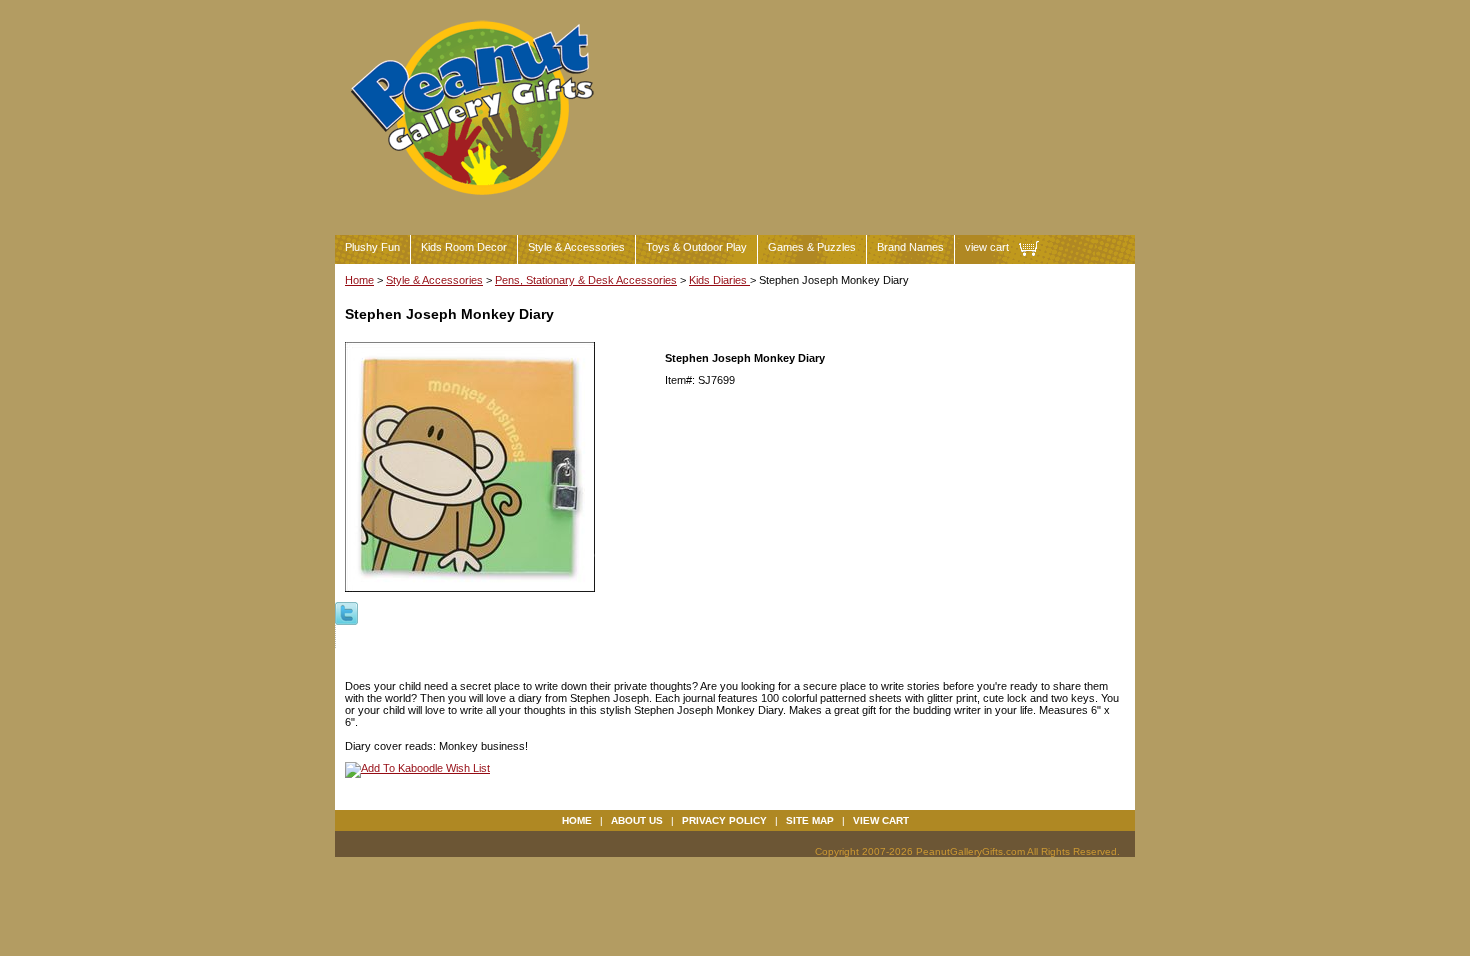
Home (359, 280)
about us (637, 820)
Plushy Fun (372, 247)
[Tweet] (346, 612)
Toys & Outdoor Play (696, 247)
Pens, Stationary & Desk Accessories (586, 280)
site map (810, 820)
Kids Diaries (719, 280)
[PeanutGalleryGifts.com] (476, 203)
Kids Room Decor (464, 247)
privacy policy (724, 820)
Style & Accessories (576, 247)
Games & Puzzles (812, 247)
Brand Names (910, 247)
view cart (987, 247)
